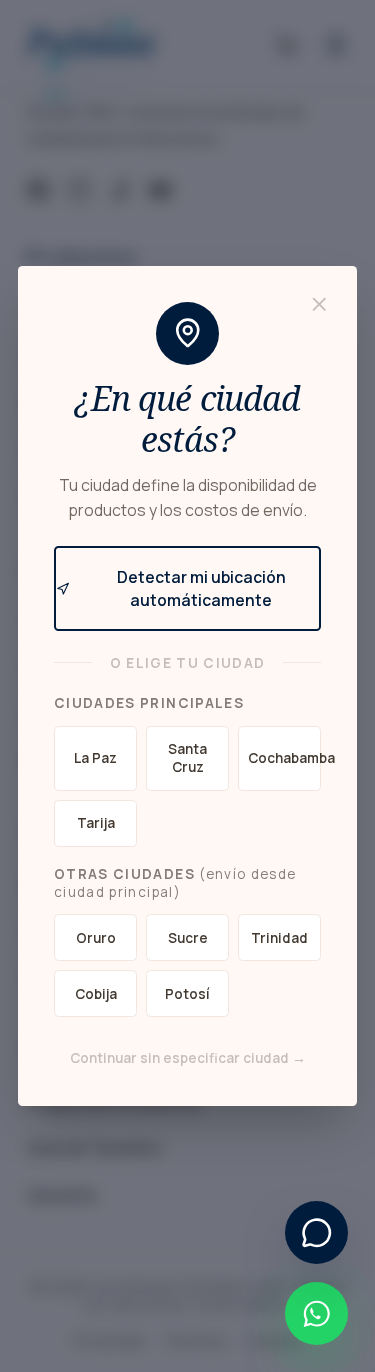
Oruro (96, 938)
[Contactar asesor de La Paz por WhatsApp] (316, 1313)
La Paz (95, 758)
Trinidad (279, 938)
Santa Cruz (187, 758)
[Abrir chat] (316, 1232)
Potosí (187, 994)
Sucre (188, 938)
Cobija (96, 994)
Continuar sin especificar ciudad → (188, 1058)
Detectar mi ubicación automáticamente (201, 588)
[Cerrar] (319, 304)
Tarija (96, 823)
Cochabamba (284, 758)
